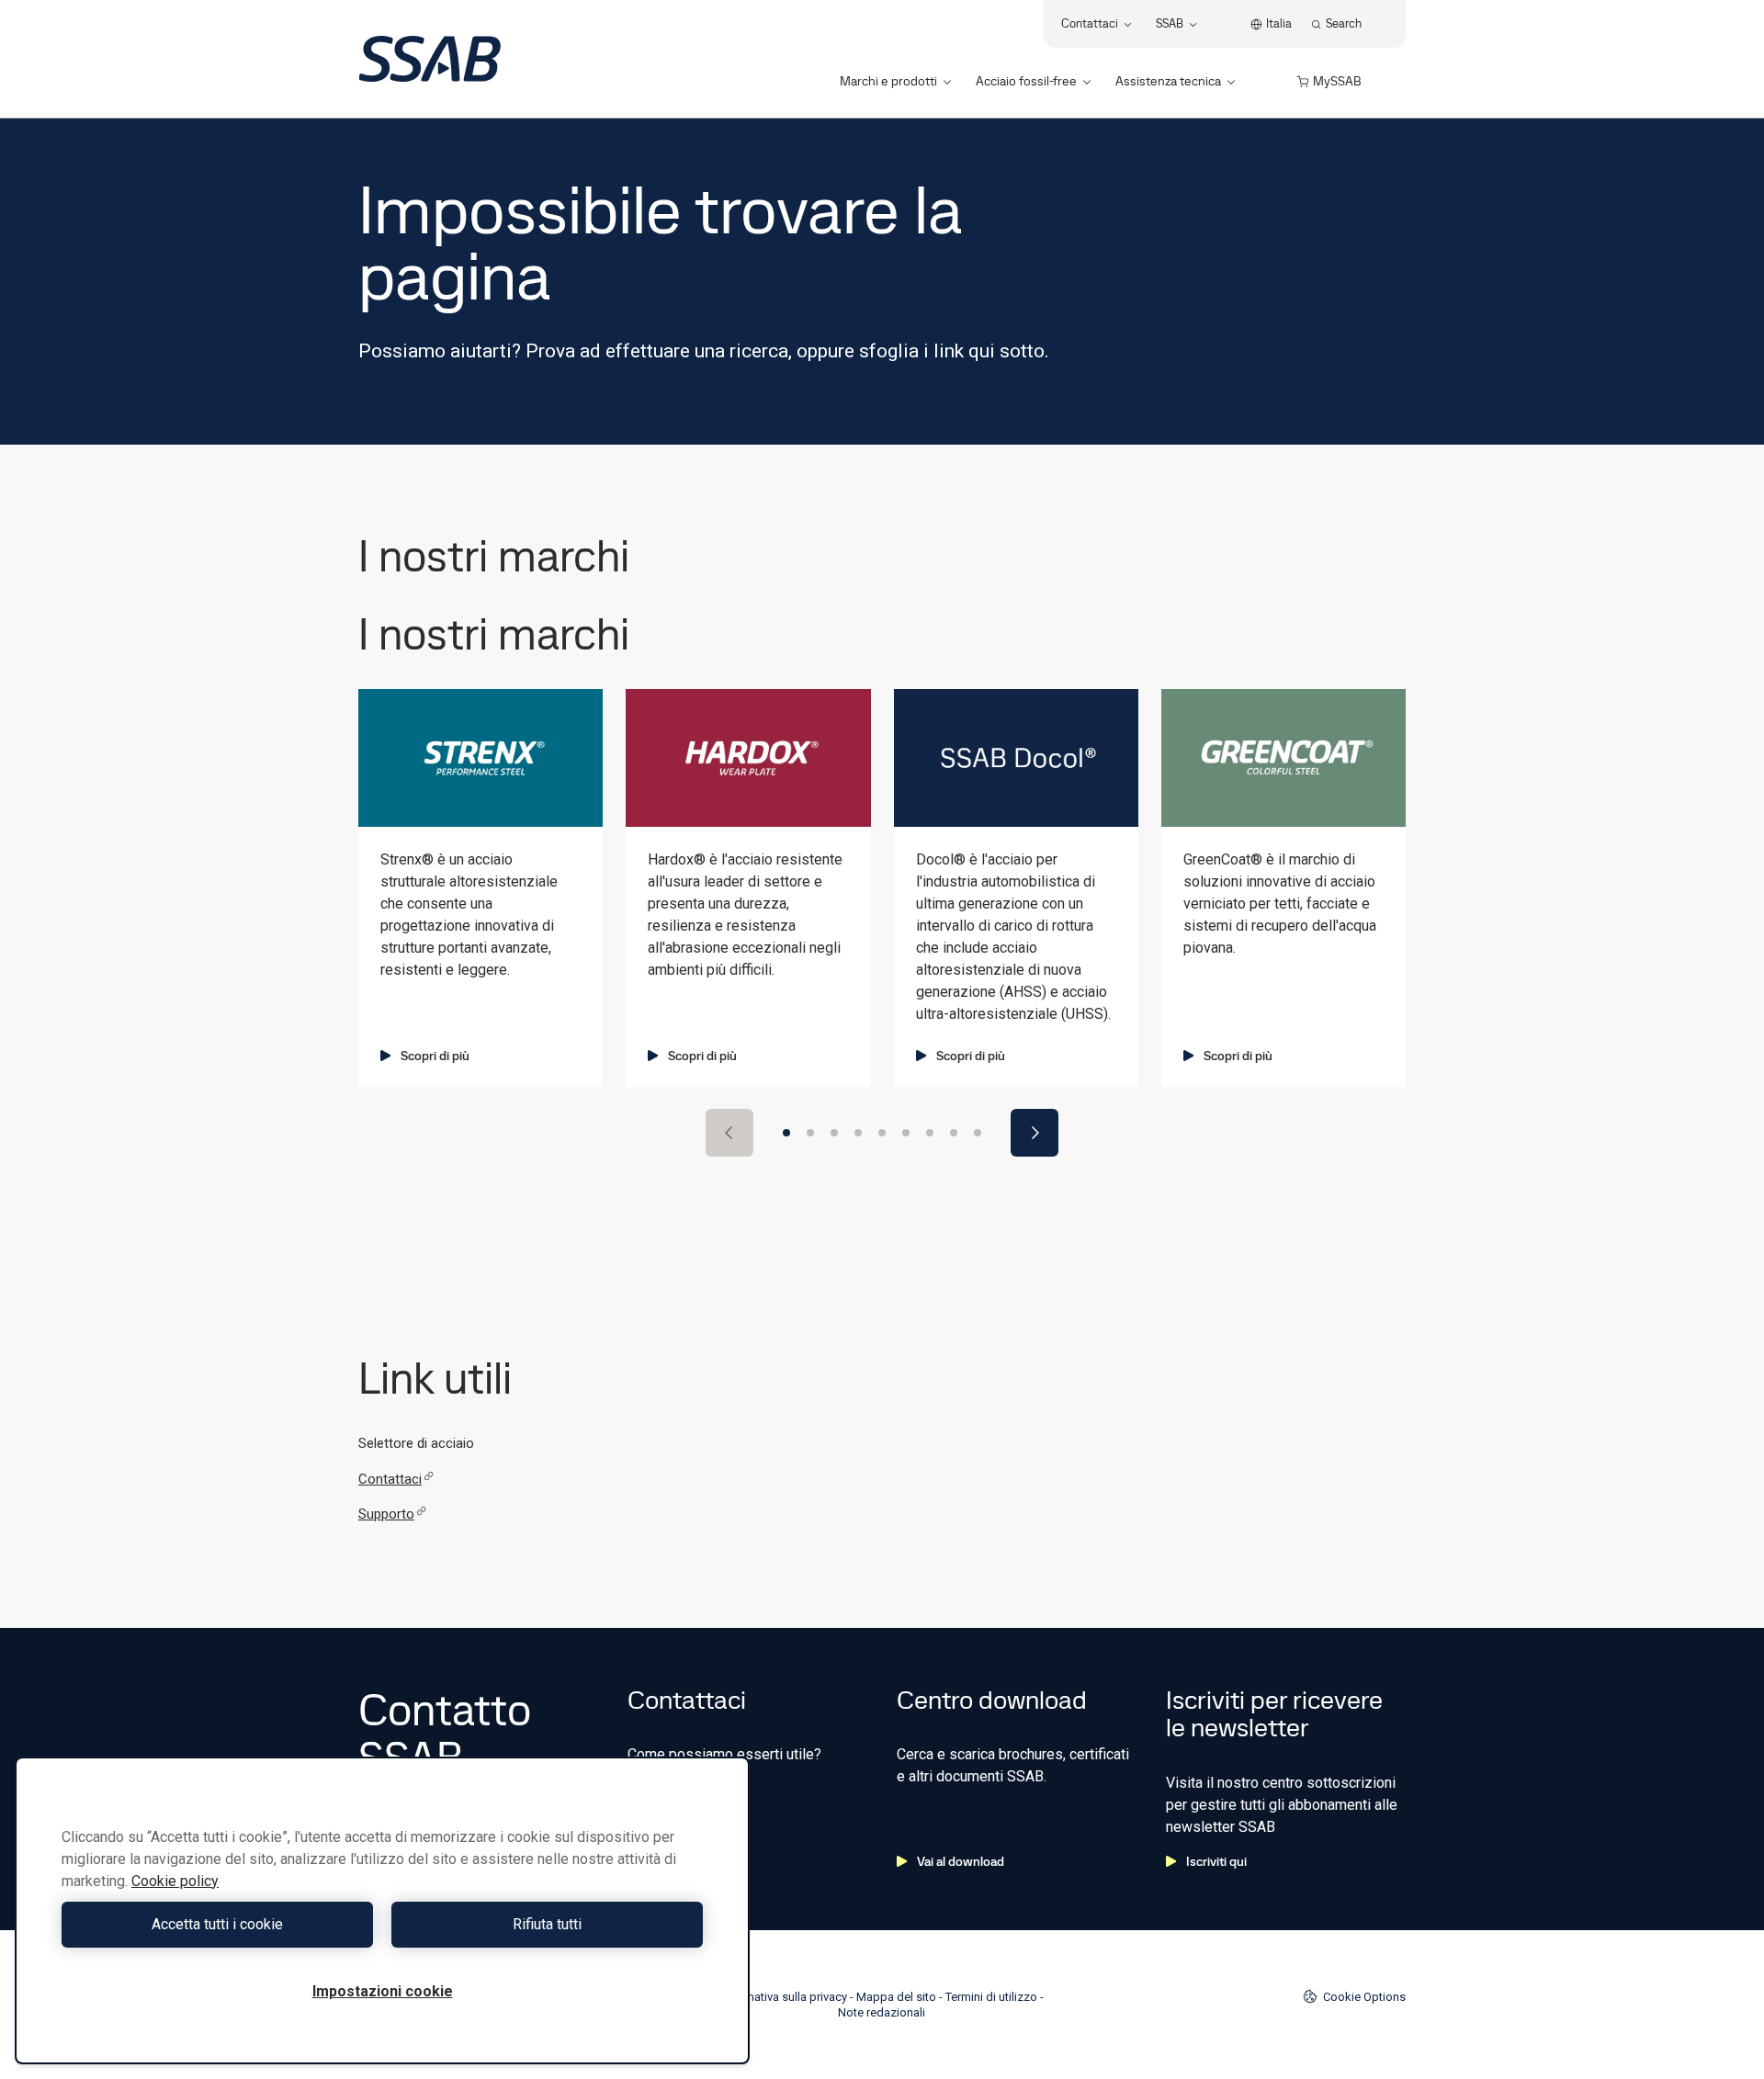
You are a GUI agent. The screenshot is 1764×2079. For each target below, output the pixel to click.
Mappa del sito (896, 1997)
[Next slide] (1035, 1133)
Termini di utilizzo (991, 1997)
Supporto (386, 1514)
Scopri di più (435, 1056)
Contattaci (390, 1479)
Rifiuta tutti (547, 1924)
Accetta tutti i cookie (217, 1924)
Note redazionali (882, 2012)
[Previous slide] (729, 1133)
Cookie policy (175, 1881)
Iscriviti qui (1216, 1861)
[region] (382, 1910)
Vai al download (961, 1861)
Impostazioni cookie (383, 1991)
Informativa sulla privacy (783, 1997)
